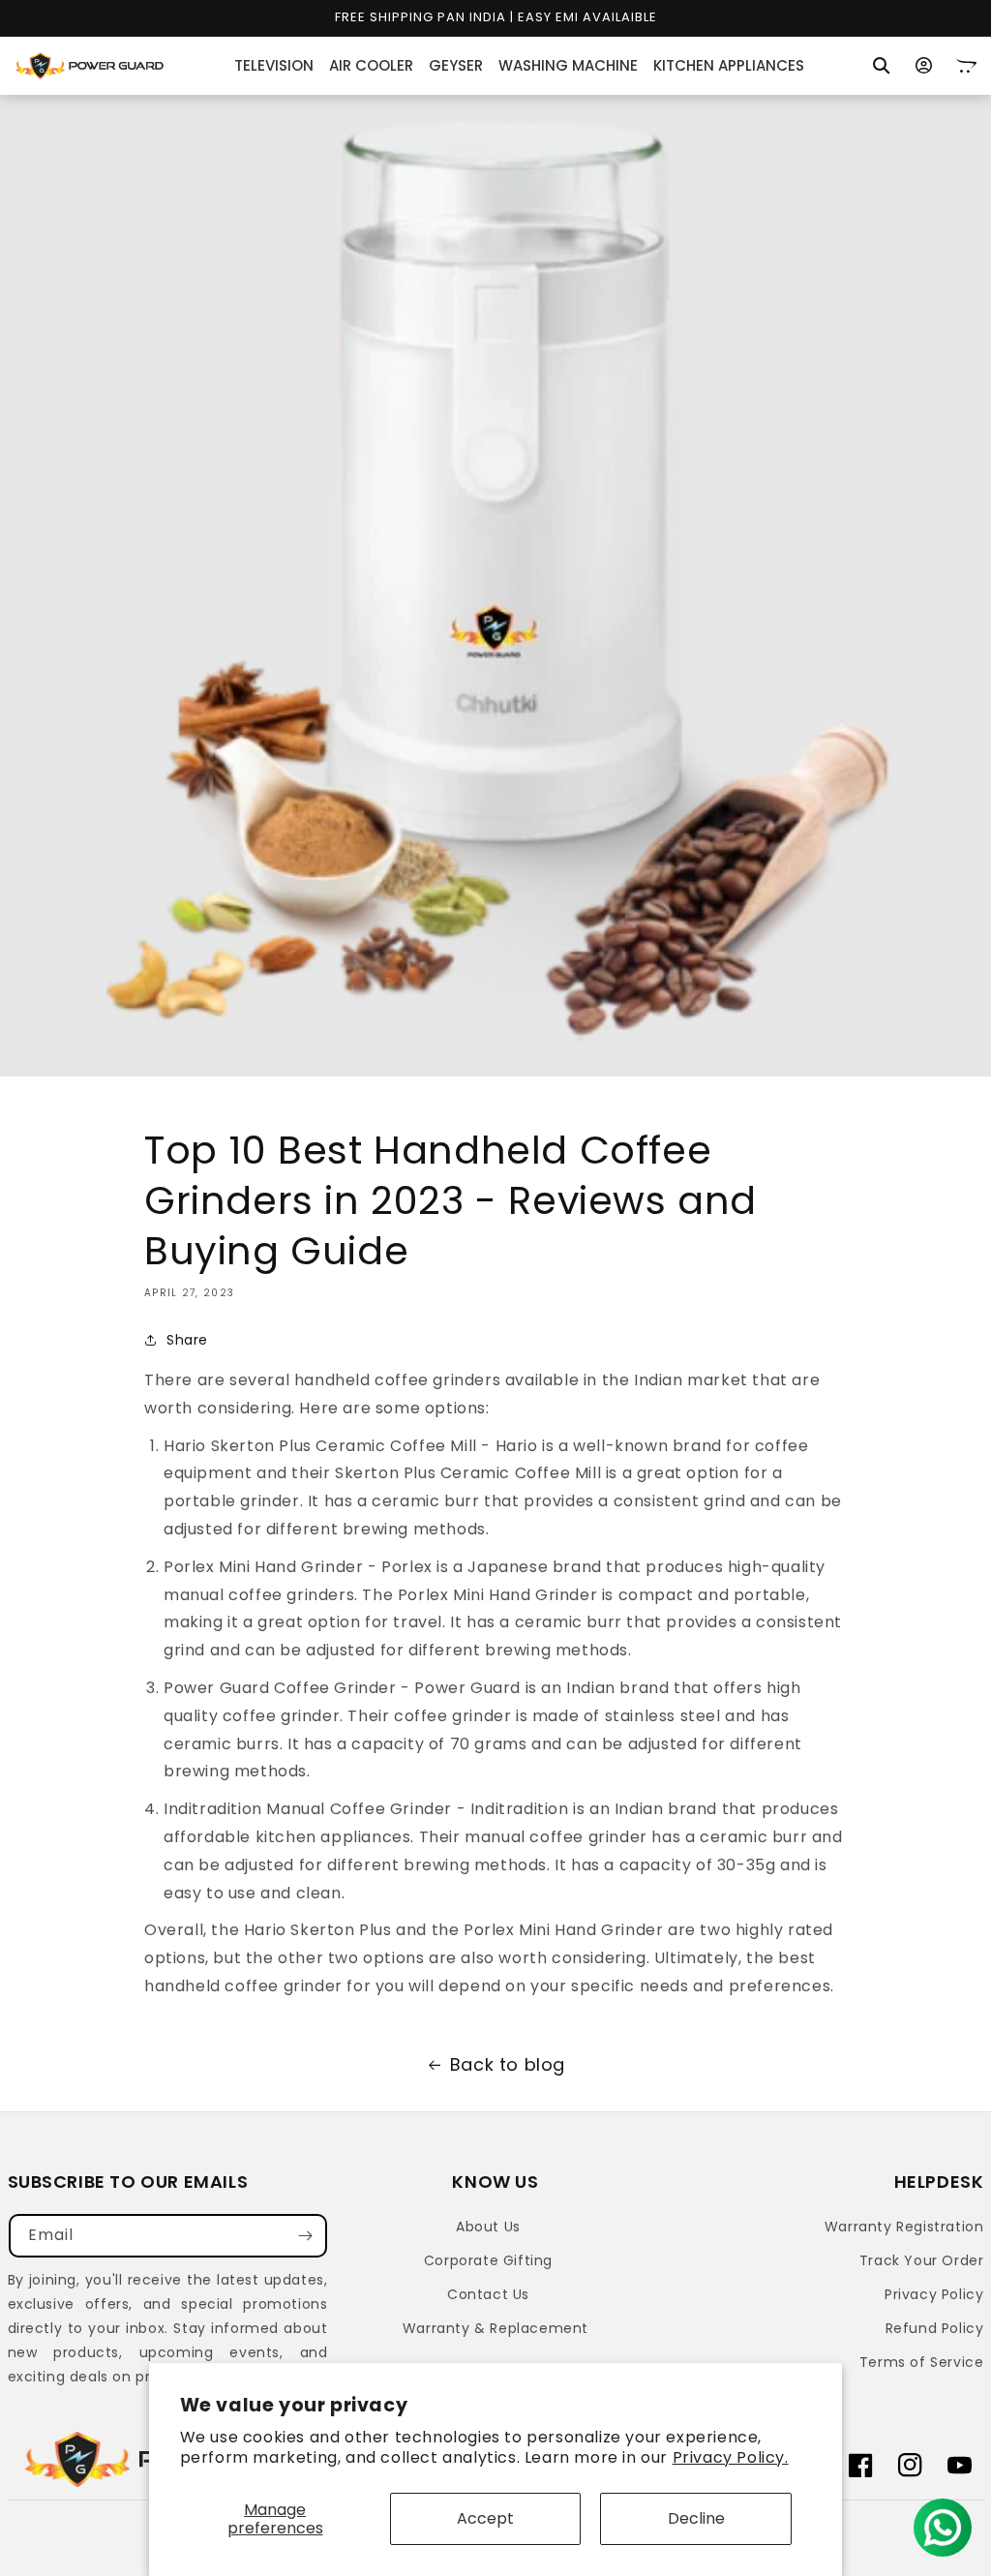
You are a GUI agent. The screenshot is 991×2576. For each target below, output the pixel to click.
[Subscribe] (306, 2236)
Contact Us (488, 2294)
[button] (882, 66)
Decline (696, 2518)
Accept (485, 2518)
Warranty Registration (904, 2227)
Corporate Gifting (488, 2260)
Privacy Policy (934, 2294)
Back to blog (508, 2064)
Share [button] (187, 1340)
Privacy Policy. (731, 2457)
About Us (488, 2227)
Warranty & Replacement (495, 2328)
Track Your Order (922, 2260)
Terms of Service (922, 2362)
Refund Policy (935, 2328)
